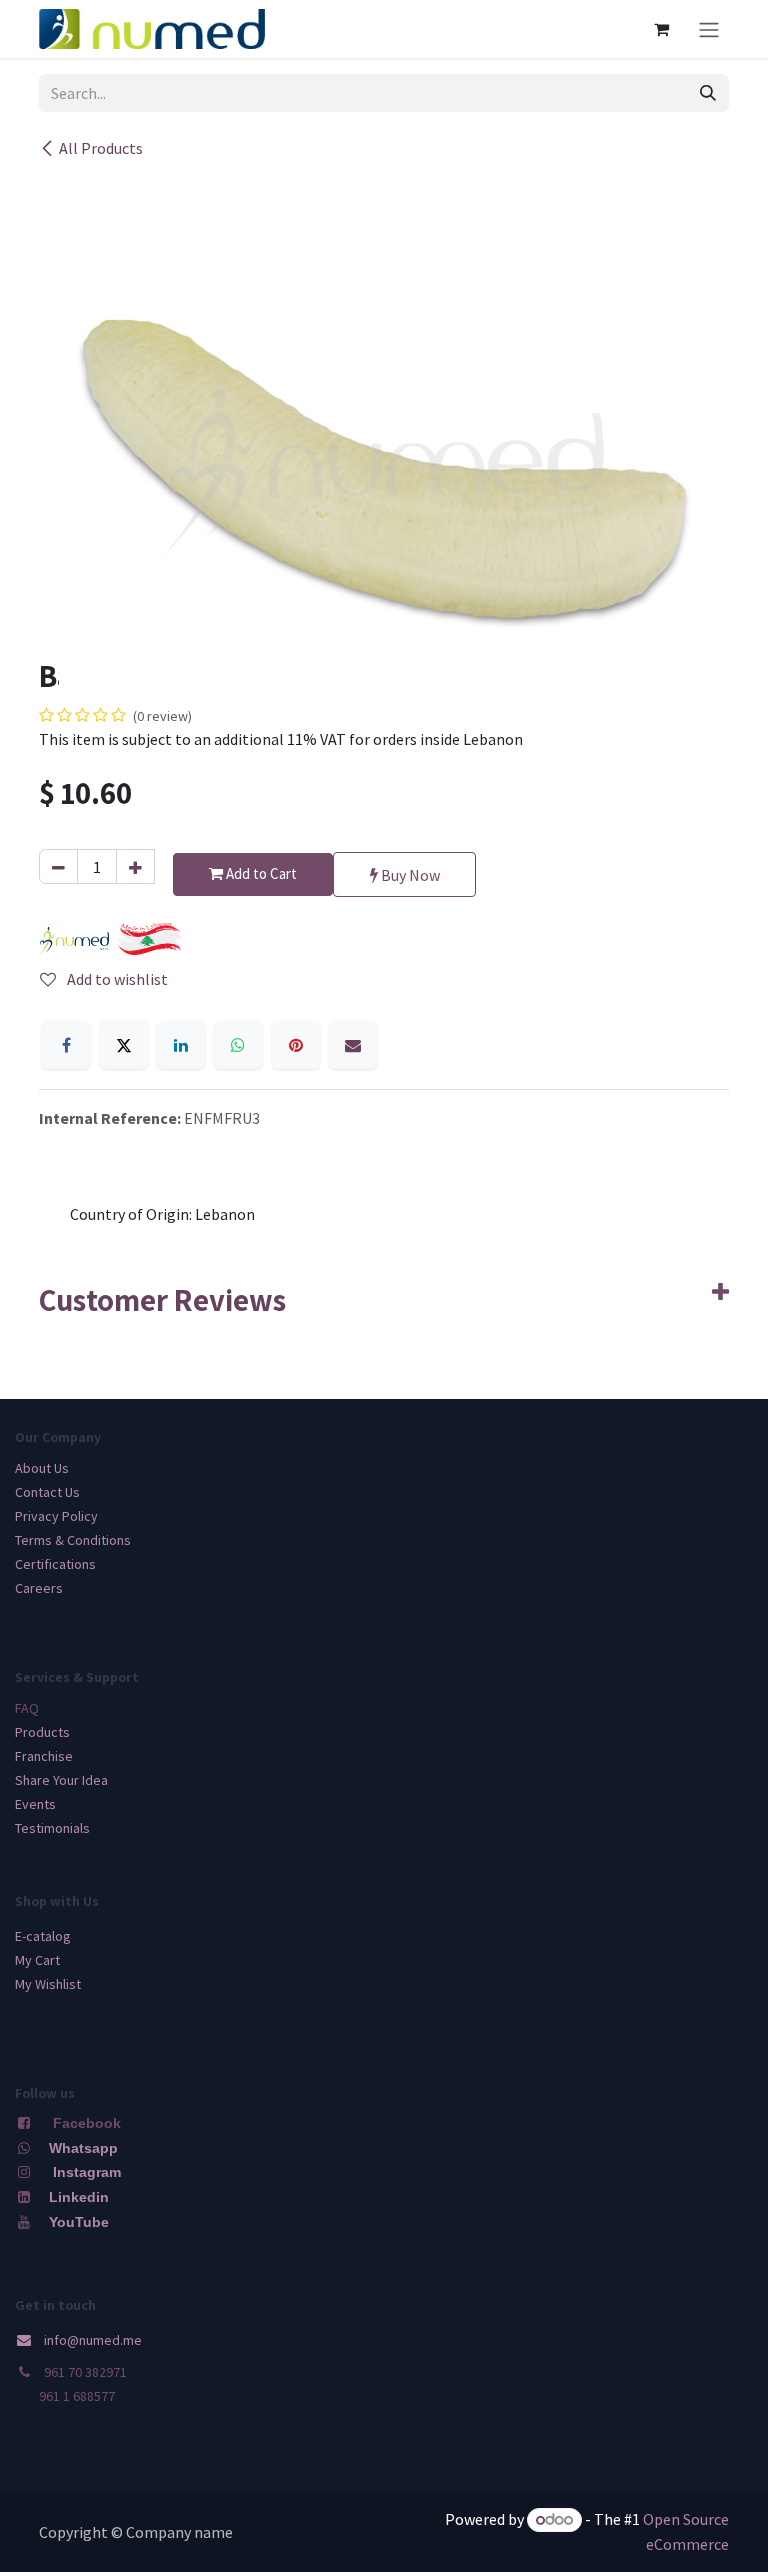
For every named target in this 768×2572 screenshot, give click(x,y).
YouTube (79, 2222)
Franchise (44, 1756)
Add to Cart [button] (260, 873)
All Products (101, 148)
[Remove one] (58, 866)
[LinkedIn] (181, 1045)
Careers (39, 1588)
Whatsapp (83, 2148)
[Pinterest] (296, 1045)
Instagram (87, 2172)
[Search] (708, 93)
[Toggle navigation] (709, 29)
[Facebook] (66, 1045)
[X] (124, 1045)
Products (42, 1732)
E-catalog (43, 1936)
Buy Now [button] (409, 875)
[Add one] (135, 866)
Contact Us (47, 1492)
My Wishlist (48, 1984)
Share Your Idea (61, 1780)
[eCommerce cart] (661, 29)
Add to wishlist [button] (116, 979)
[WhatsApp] (238, 1045)
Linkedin (77, 2197)
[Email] (353, 1045)
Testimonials (52, 1828)
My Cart (37, 1960)
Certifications (55, 1564)
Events (35, 1804)
